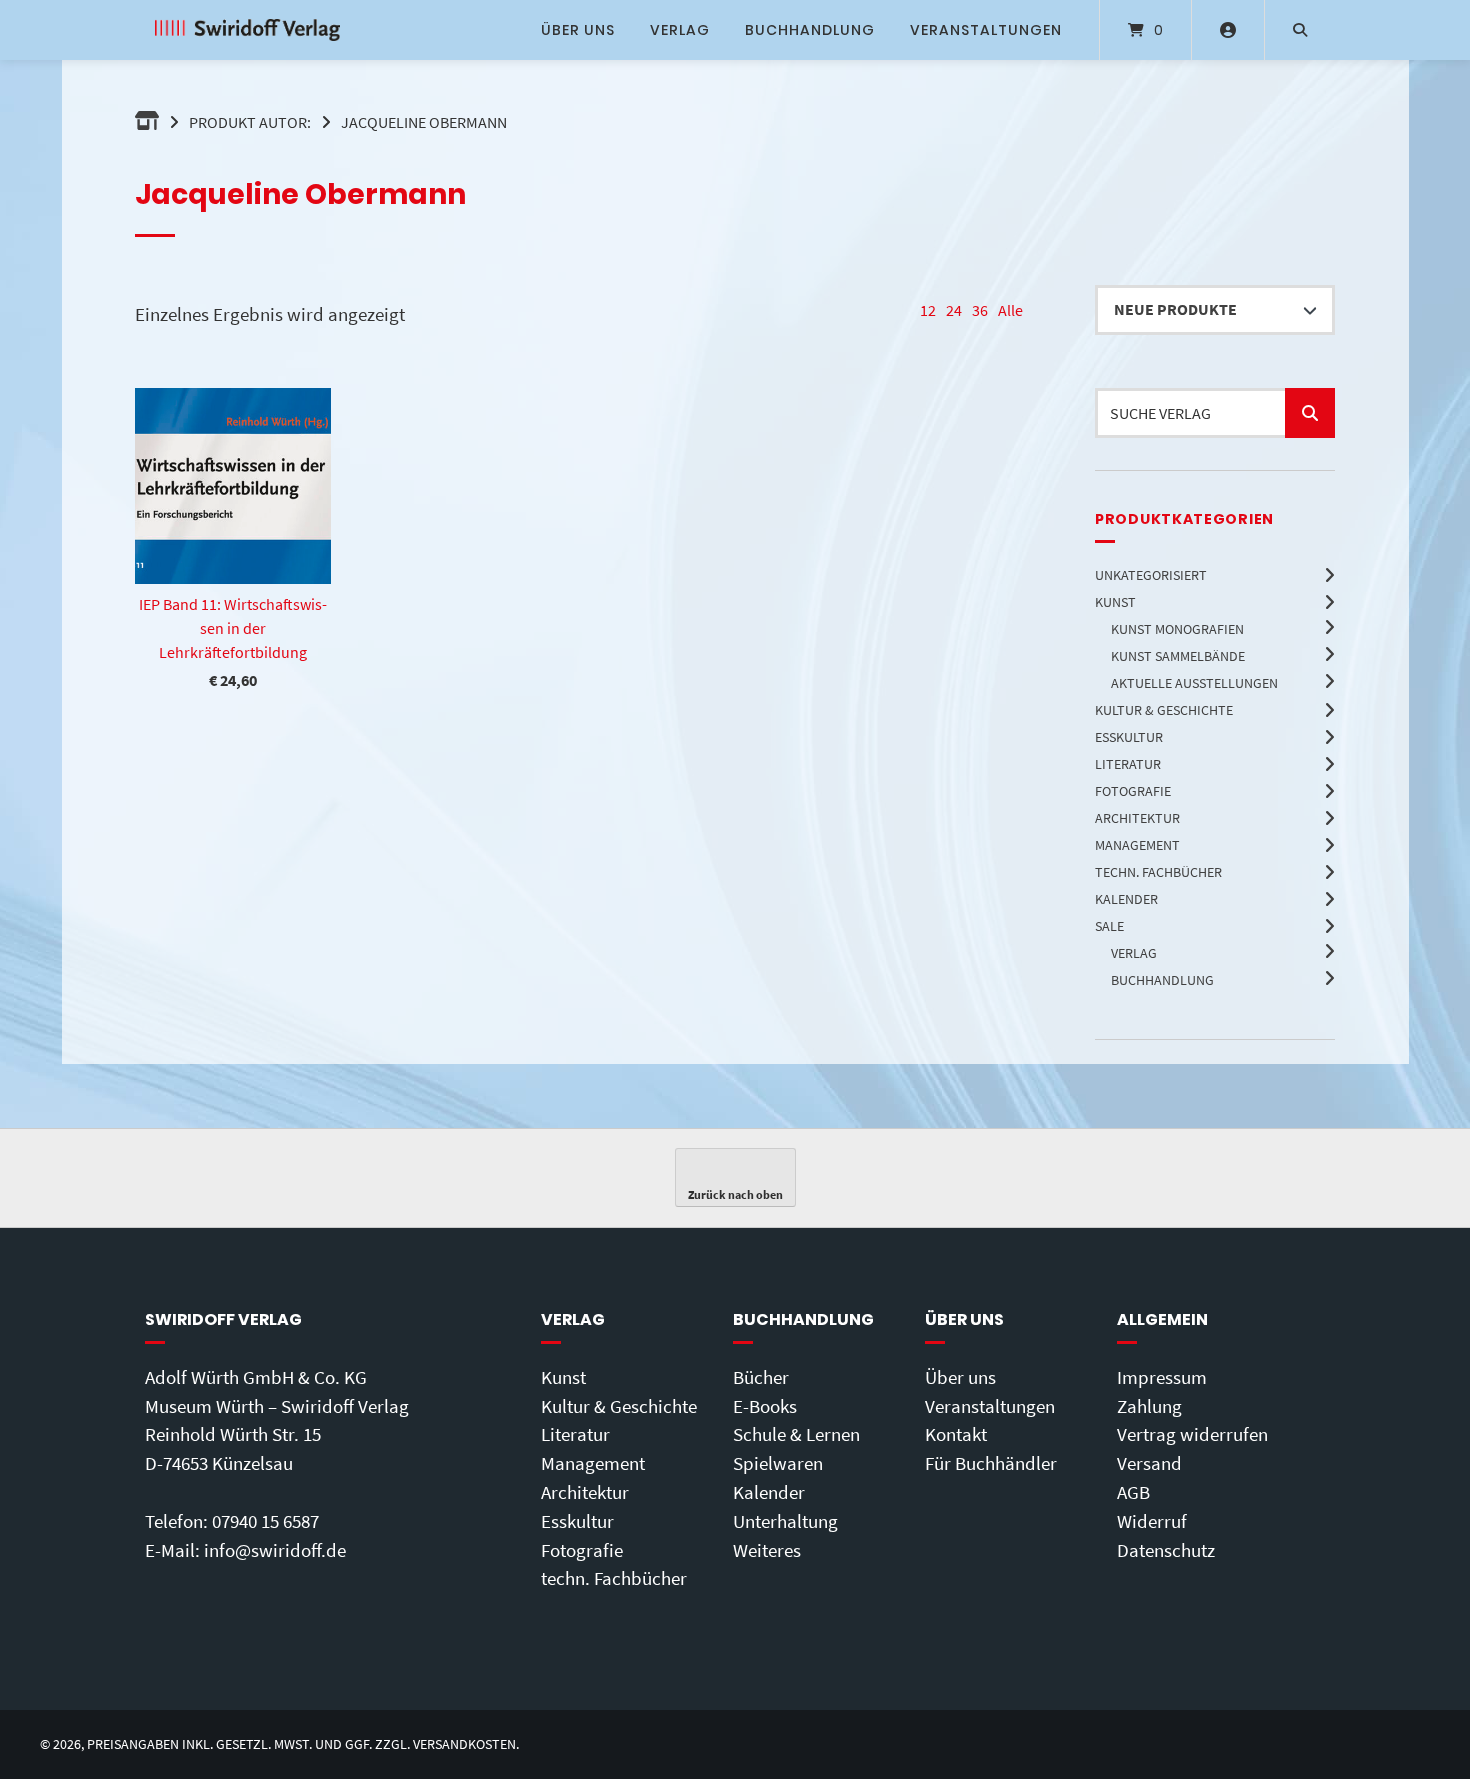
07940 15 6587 (265, 1521)
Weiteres (767, 1550)
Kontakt (956, 1434)
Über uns (578, 30)
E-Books (765, 1406)
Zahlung (1149, 1406)
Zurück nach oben (735, 1194)
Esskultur (577, 1521)
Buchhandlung (810, 30)
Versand (1149, 1463)
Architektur (585, 1492)
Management (593, 1463)
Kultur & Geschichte (619, 1406)
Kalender (769, 1492)
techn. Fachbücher (614, 1578)
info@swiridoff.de (275, 1550)
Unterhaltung (785, 1521)
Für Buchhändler (991, 1463)
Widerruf (1152, 1521)
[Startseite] (247, 30)
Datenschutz (1166, 1550)
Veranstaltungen (986, 30)
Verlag (680, 30)
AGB (1133, 1492)
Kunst (563, 1377)
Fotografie (582, 1550)
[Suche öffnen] (1300, 30)
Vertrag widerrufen (1192, 1434)
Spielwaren (778, 1463)
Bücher (761, 1377)
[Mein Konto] (1228, 30)
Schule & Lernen (796, 1434)
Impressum (1162, 1377)
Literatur (575, 1434)
